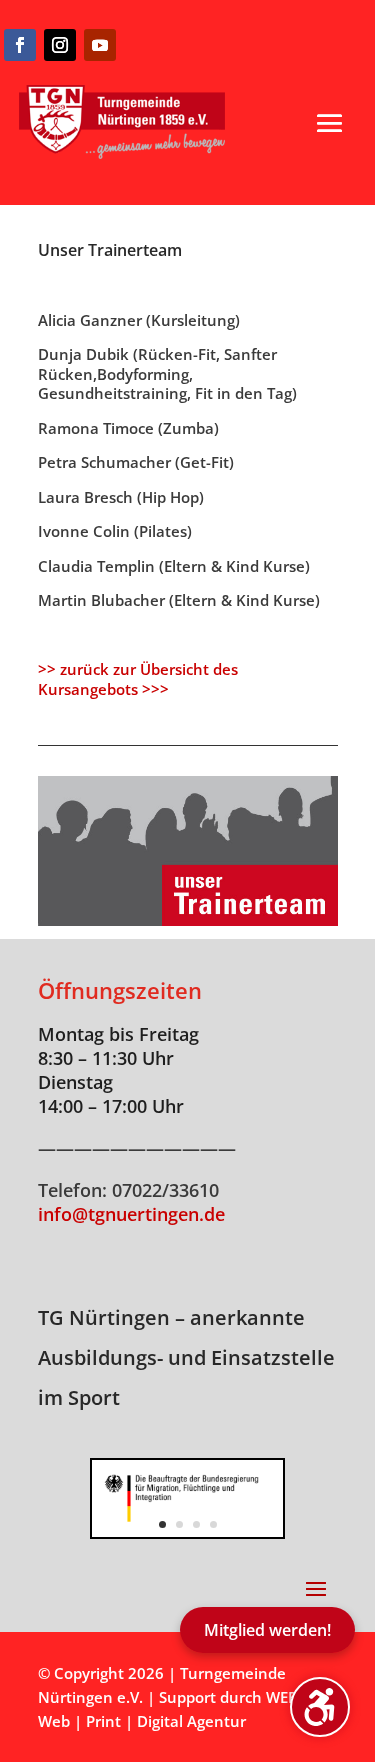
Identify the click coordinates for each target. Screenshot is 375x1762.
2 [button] (179, 1524)
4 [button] (213, 1524)
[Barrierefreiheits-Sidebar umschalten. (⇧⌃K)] (320, 1707)
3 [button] (196, 1524)
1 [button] (162, 1524)
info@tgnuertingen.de (131, 1214)
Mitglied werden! (267, 1630)
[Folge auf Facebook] (20, 45)
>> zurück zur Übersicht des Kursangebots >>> (138, 679)
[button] (330, 123)
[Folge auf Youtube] (100, 45)
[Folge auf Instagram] (60, 45)
